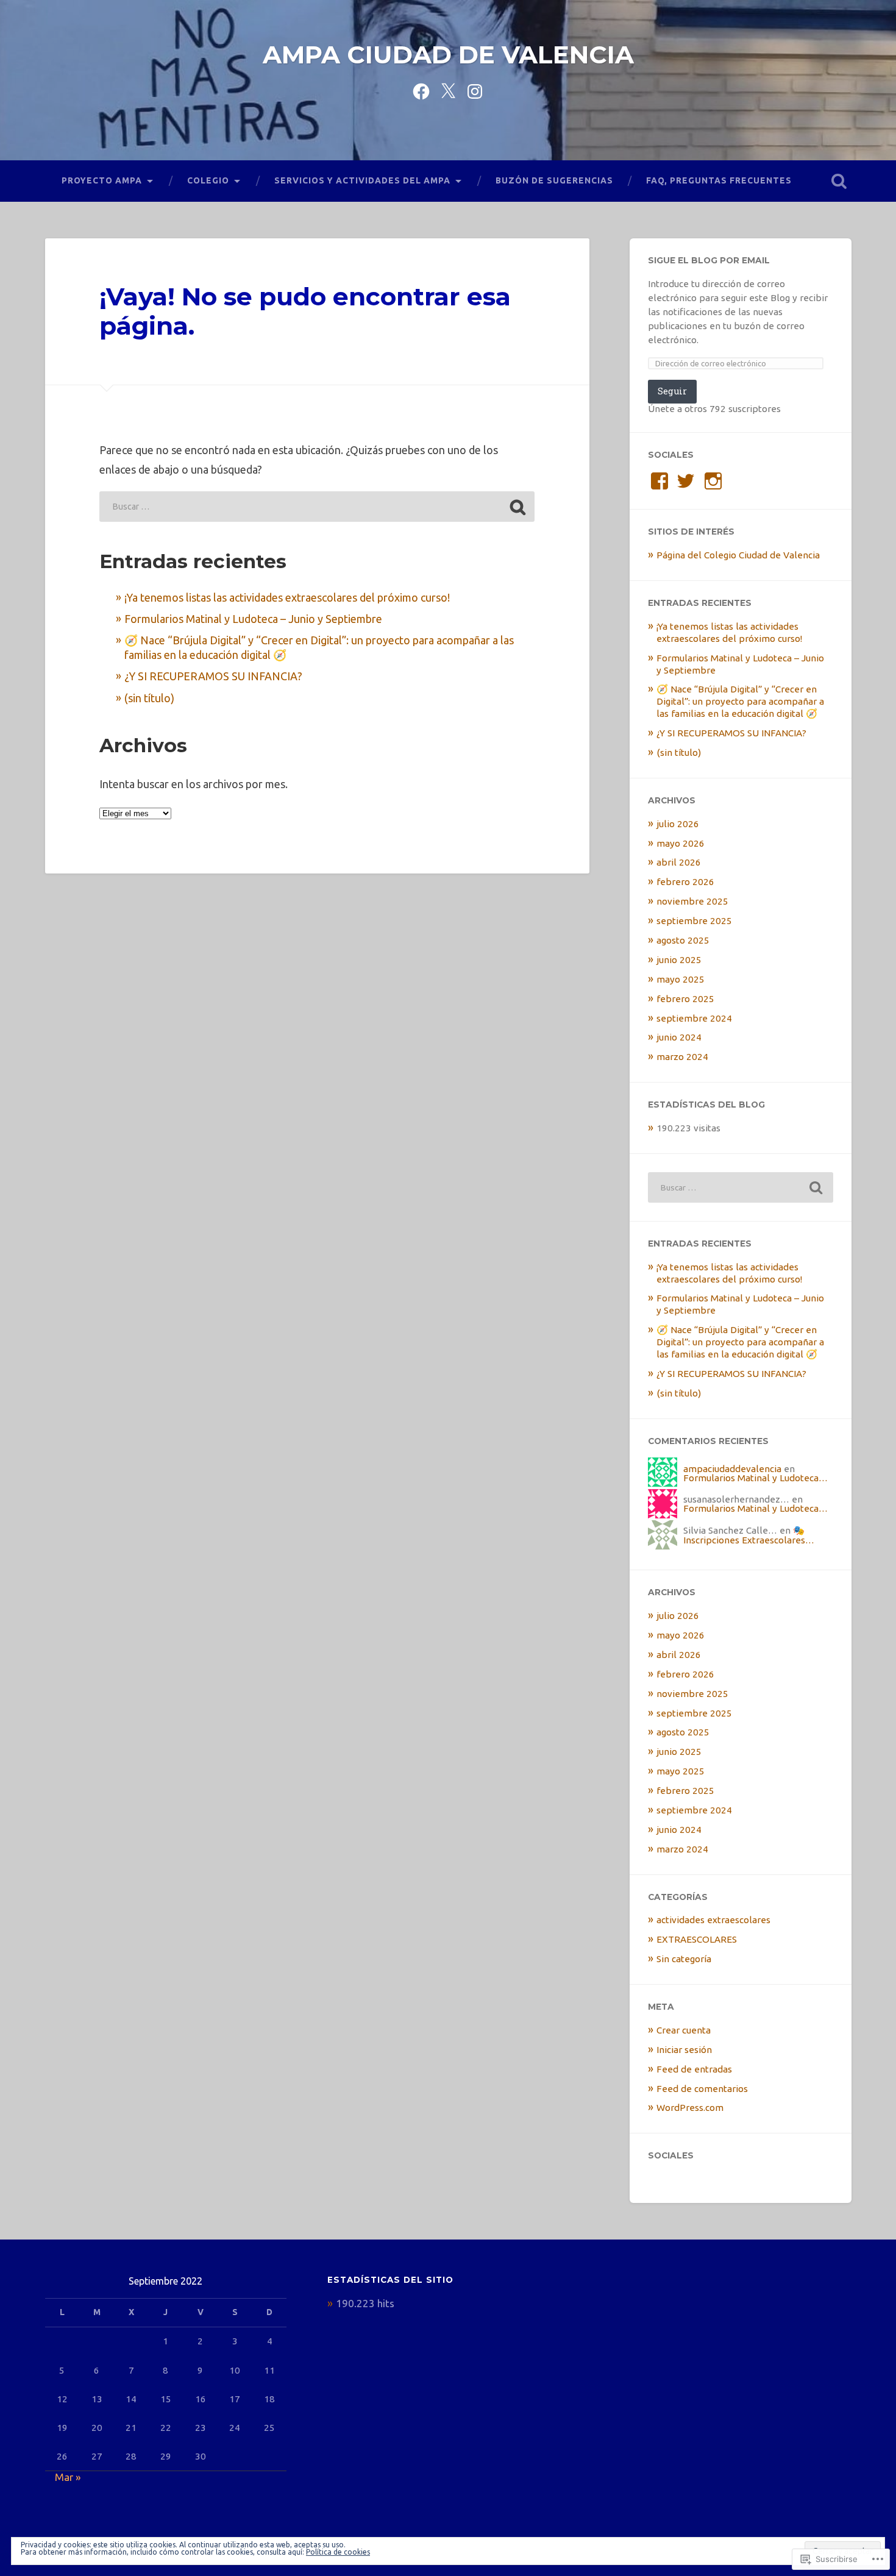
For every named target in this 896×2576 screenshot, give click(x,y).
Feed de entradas (694, 2069)
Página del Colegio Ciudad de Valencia (738, 555)
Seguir (672, 391)
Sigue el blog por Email (709, 260)
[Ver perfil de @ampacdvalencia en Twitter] (686, 481)
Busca (839, 181)
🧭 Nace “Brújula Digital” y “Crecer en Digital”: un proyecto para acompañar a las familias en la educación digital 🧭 (740, 701)
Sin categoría (684, 1959)
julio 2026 (678, 824)
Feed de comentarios (702, 2089)
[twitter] (448, 90)
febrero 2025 (685, 999)
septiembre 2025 (694, 921)
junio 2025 (679, 960)
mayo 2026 (681, 843)
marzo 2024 (682, 1057)
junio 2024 (679, 1037)
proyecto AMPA (102, 180)
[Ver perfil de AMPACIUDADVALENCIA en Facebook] (660, 481)
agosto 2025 (683, 940)
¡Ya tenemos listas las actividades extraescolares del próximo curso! (287, 597)
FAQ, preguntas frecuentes (719, 180)
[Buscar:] (317, 507)
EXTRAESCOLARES (697, 1939)
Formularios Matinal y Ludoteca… (756, 1478)
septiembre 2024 (694, 1018)
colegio (208, 180)
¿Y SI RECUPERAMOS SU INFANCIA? (213, 676)
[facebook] (421, 90)
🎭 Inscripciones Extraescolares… (749, 1535)
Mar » (68, 2477)
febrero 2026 (685, 882)
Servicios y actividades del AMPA (362, 180)
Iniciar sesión (684, 2050)
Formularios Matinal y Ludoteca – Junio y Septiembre (253, 619)
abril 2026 (679, 862)
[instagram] (475, 90)
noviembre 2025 (692, 901)
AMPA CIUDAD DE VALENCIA (448, 55)
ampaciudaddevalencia (732, 1469)
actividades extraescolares (713, 1920)
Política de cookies (338, 2552)
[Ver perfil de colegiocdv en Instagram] (713, 481)
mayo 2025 (681, 979)
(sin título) (149, 698)
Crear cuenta (684, 2030)
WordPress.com (690, 2108)
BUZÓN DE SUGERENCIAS (554, 180)
